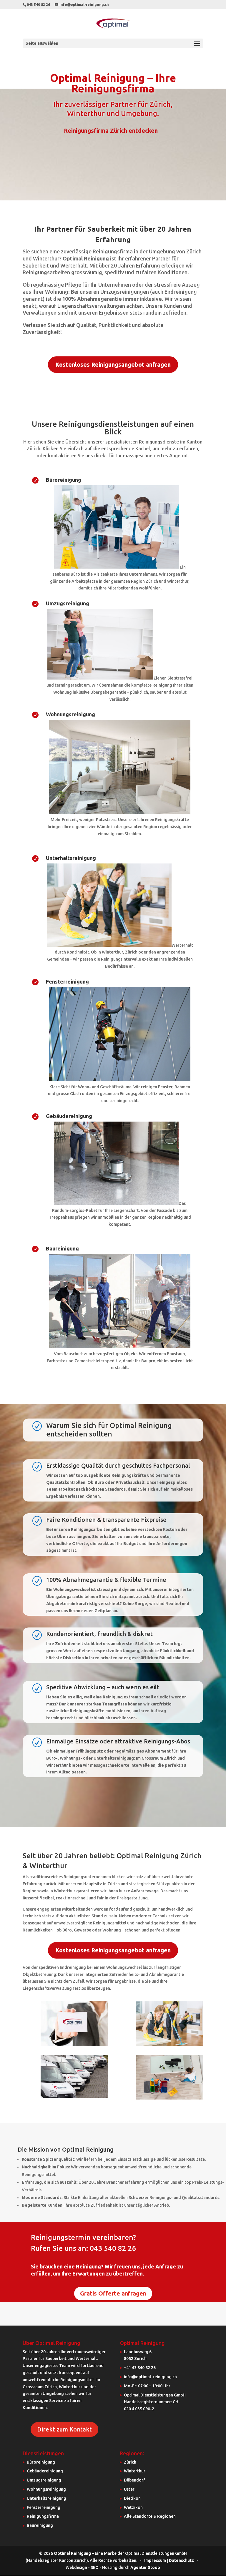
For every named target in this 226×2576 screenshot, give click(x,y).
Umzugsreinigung (68, 603)
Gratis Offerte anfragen (113, 2293)
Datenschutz (181, 2560)
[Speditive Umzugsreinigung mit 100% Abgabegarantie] (100, 678)
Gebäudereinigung (69, 1116)
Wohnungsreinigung (70, 714)
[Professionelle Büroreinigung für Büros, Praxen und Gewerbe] (117, 567)
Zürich (130, 2462)
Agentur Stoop (145, 2567)
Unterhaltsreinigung (71, 858)
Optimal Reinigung (72, 2553)
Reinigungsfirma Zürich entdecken (111, 131)
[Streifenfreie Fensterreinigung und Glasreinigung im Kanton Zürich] (120, 1080)
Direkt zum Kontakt (64, 2429)
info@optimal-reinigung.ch (150, 2377)
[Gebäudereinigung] (116, 1203)
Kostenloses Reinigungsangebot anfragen (113, 364)
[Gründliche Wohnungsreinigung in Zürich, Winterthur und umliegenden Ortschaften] (120, 813)
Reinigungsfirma (43, 2516)
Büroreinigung (64, 480)
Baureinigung (62, 1248)
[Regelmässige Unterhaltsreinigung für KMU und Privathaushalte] (109, 945)
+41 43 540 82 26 (140, 2368)
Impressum (155, 2560)
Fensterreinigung (67, 981)
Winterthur (135, 2471)
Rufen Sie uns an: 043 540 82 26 (84, 2248)
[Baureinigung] (120, 1347)
